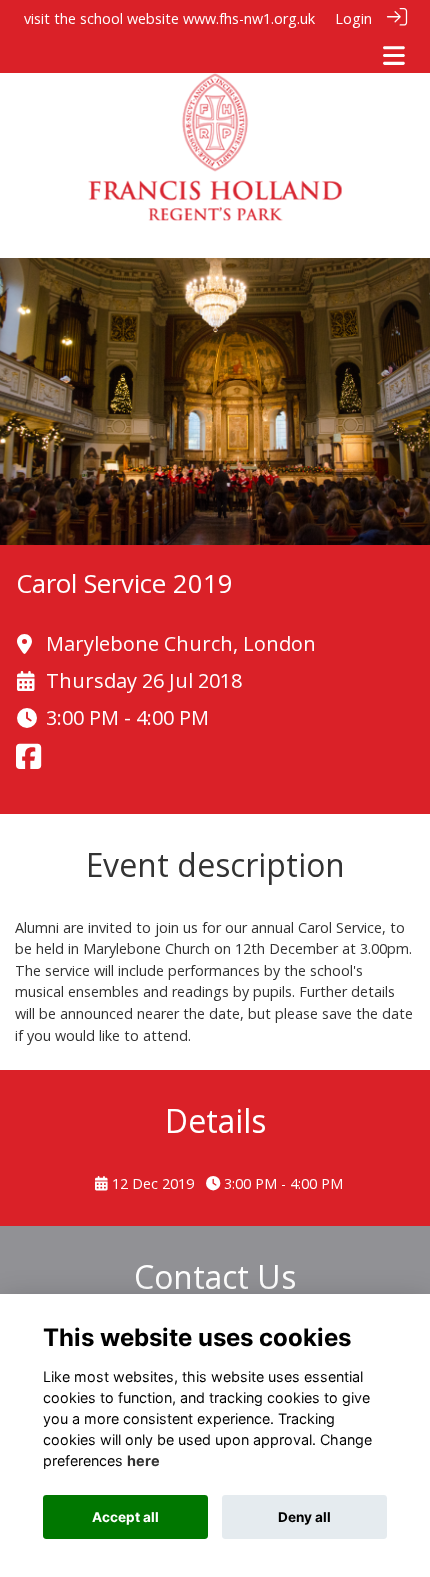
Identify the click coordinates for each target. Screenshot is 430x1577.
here (143, 1460)
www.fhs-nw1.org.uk (249, 18)
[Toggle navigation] (394, 55)
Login (353, 18)
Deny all (304, 1517)
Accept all (125, 1517)
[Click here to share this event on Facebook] (28, 762)
